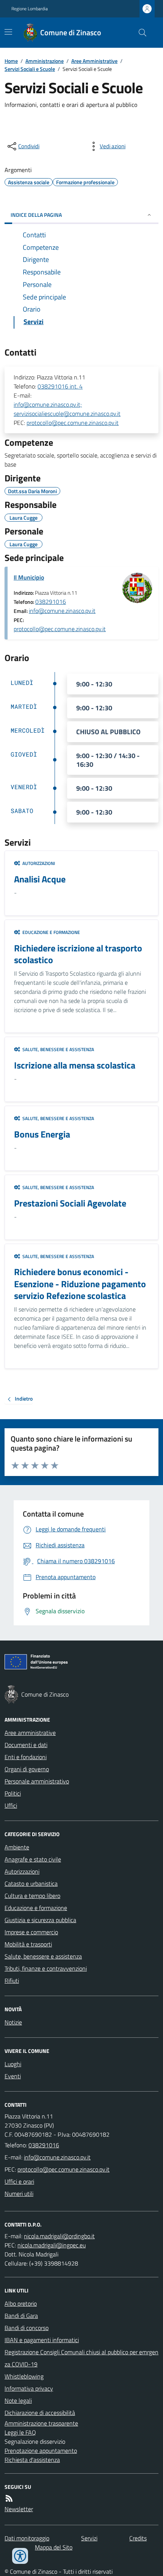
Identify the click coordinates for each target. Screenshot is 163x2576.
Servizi (89, 2538)
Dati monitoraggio (27, 2538)
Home (11, 61)
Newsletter (19, 2509)
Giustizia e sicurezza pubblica (40, 1920)
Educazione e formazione (36, 1908)
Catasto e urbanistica (31, 1883)
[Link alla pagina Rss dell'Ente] (9, 2498)
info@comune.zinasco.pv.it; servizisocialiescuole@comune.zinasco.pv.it (67, 409)
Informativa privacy (29, 2388)
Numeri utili (19, 2194)
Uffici (11, 1805)
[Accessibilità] (20, 2556)
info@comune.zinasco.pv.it (62, 611)
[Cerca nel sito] (139, 33)
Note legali (18, 2401)
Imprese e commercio (31, 1932)
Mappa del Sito (54, 2547)
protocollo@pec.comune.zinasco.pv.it (73, 423)
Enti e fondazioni (26, 1757)
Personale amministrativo (37, 1781)
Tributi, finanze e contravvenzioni (46, 1968)
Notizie (13, 2022)
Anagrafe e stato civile (33, 1859)
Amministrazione (45, 61)
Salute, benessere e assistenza (43, 1956)
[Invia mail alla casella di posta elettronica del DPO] (59, 2236)
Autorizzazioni (22, 1871)
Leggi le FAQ (20, 2432)
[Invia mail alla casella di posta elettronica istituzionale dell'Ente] (57, 2157)
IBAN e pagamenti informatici (42, 2340)
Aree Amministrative (94, 61)
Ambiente (17, 1847)
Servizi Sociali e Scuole (30, 69)
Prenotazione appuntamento (41, 2451)
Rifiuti (12, 1981)
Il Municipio (29, 577)
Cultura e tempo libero (32, 1896)
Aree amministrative (30, 1733)
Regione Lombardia (30, 9)
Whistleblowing (24, 2376)
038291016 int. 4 (60, 386)
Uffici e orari (19, 2181)
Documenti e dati (26, 1745)
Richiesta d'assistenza (32, 2460)
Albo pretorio (21, 2303)
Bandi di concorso (27, 2328)
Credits (138, 2538)
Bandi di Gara (21, 2316)
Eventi (13, 2076)
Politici (13, 1793)
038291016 (51, 602)
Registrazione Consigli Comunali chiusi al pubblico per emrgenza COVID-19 (81, 2358)
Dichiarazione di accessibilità (40, 2413)
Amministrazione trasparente (41, 2423)
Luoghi (13, 2064)
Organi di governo (27, 1769)
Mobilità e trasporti (28, 1944)
